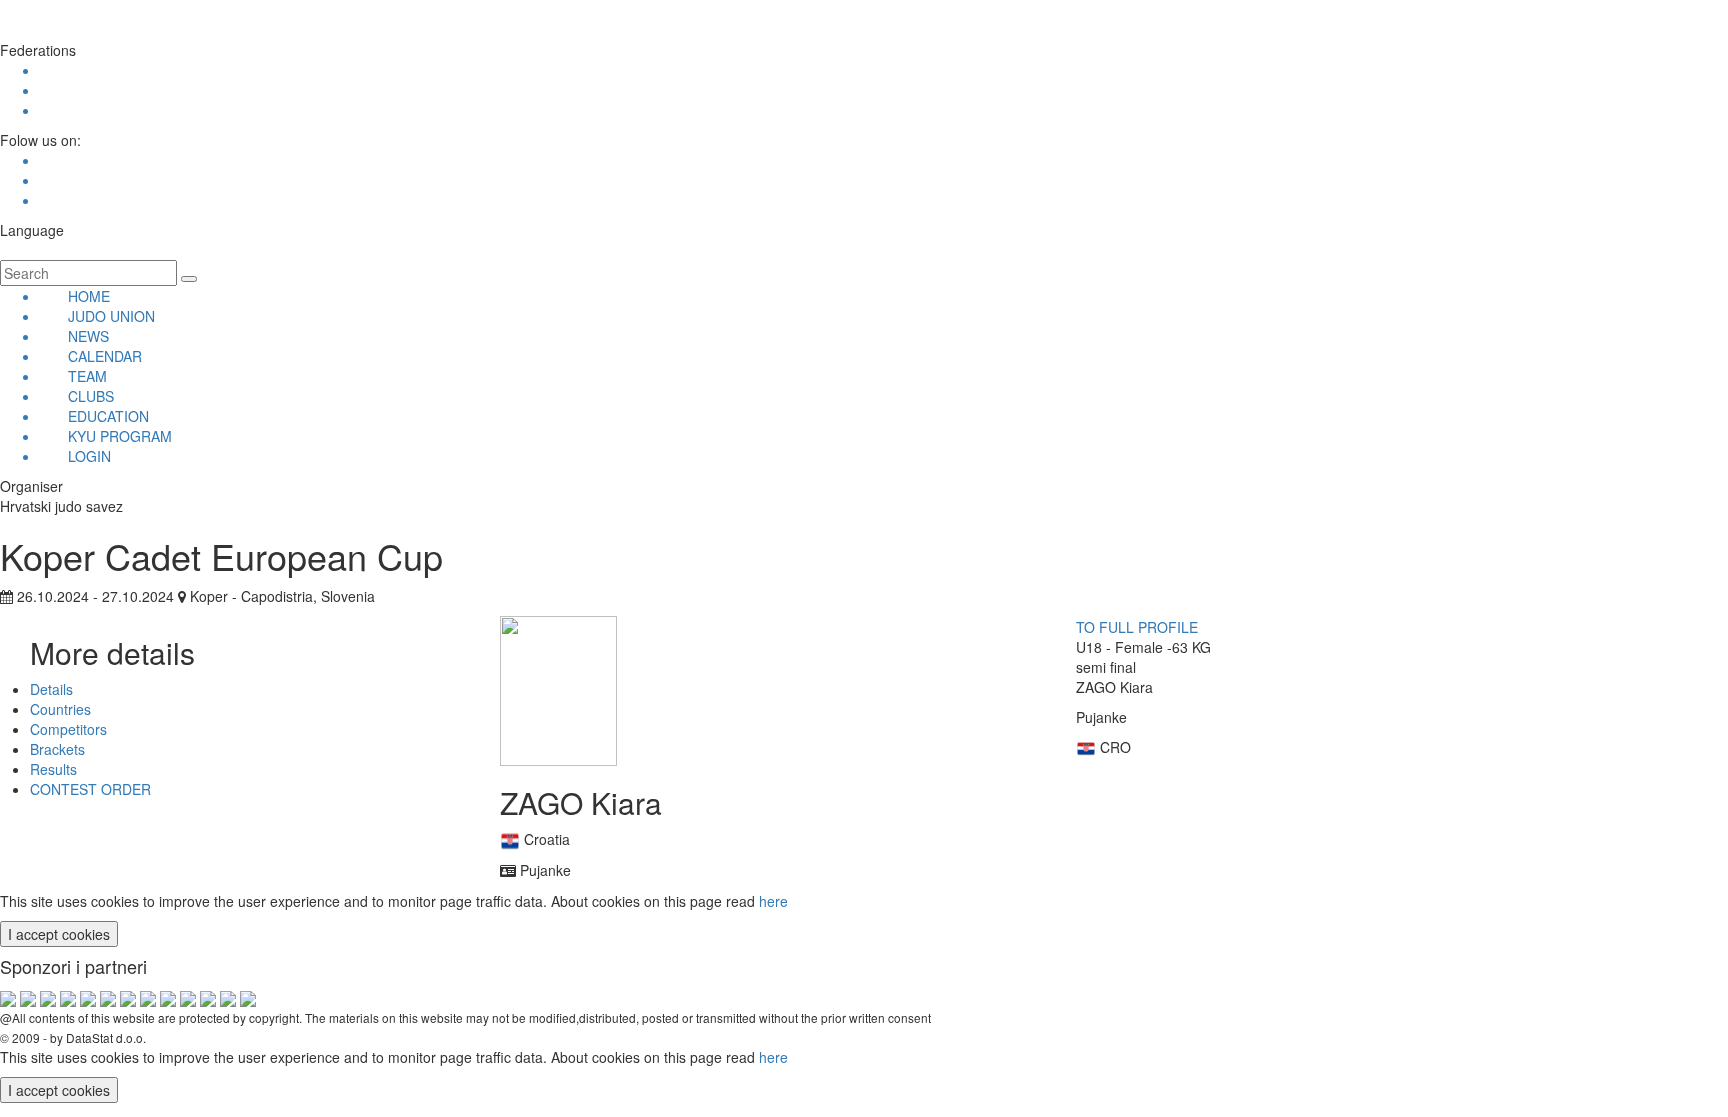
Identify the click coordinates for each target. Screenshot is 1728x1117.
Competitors (68, 729)
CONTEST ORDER (90, 789)
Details (51, 689)
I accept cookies (59, 934)
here (773, 901)
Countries (60, 709)
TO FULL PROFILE (1137, 627)
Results (53, 769)
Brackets (57, 749)
